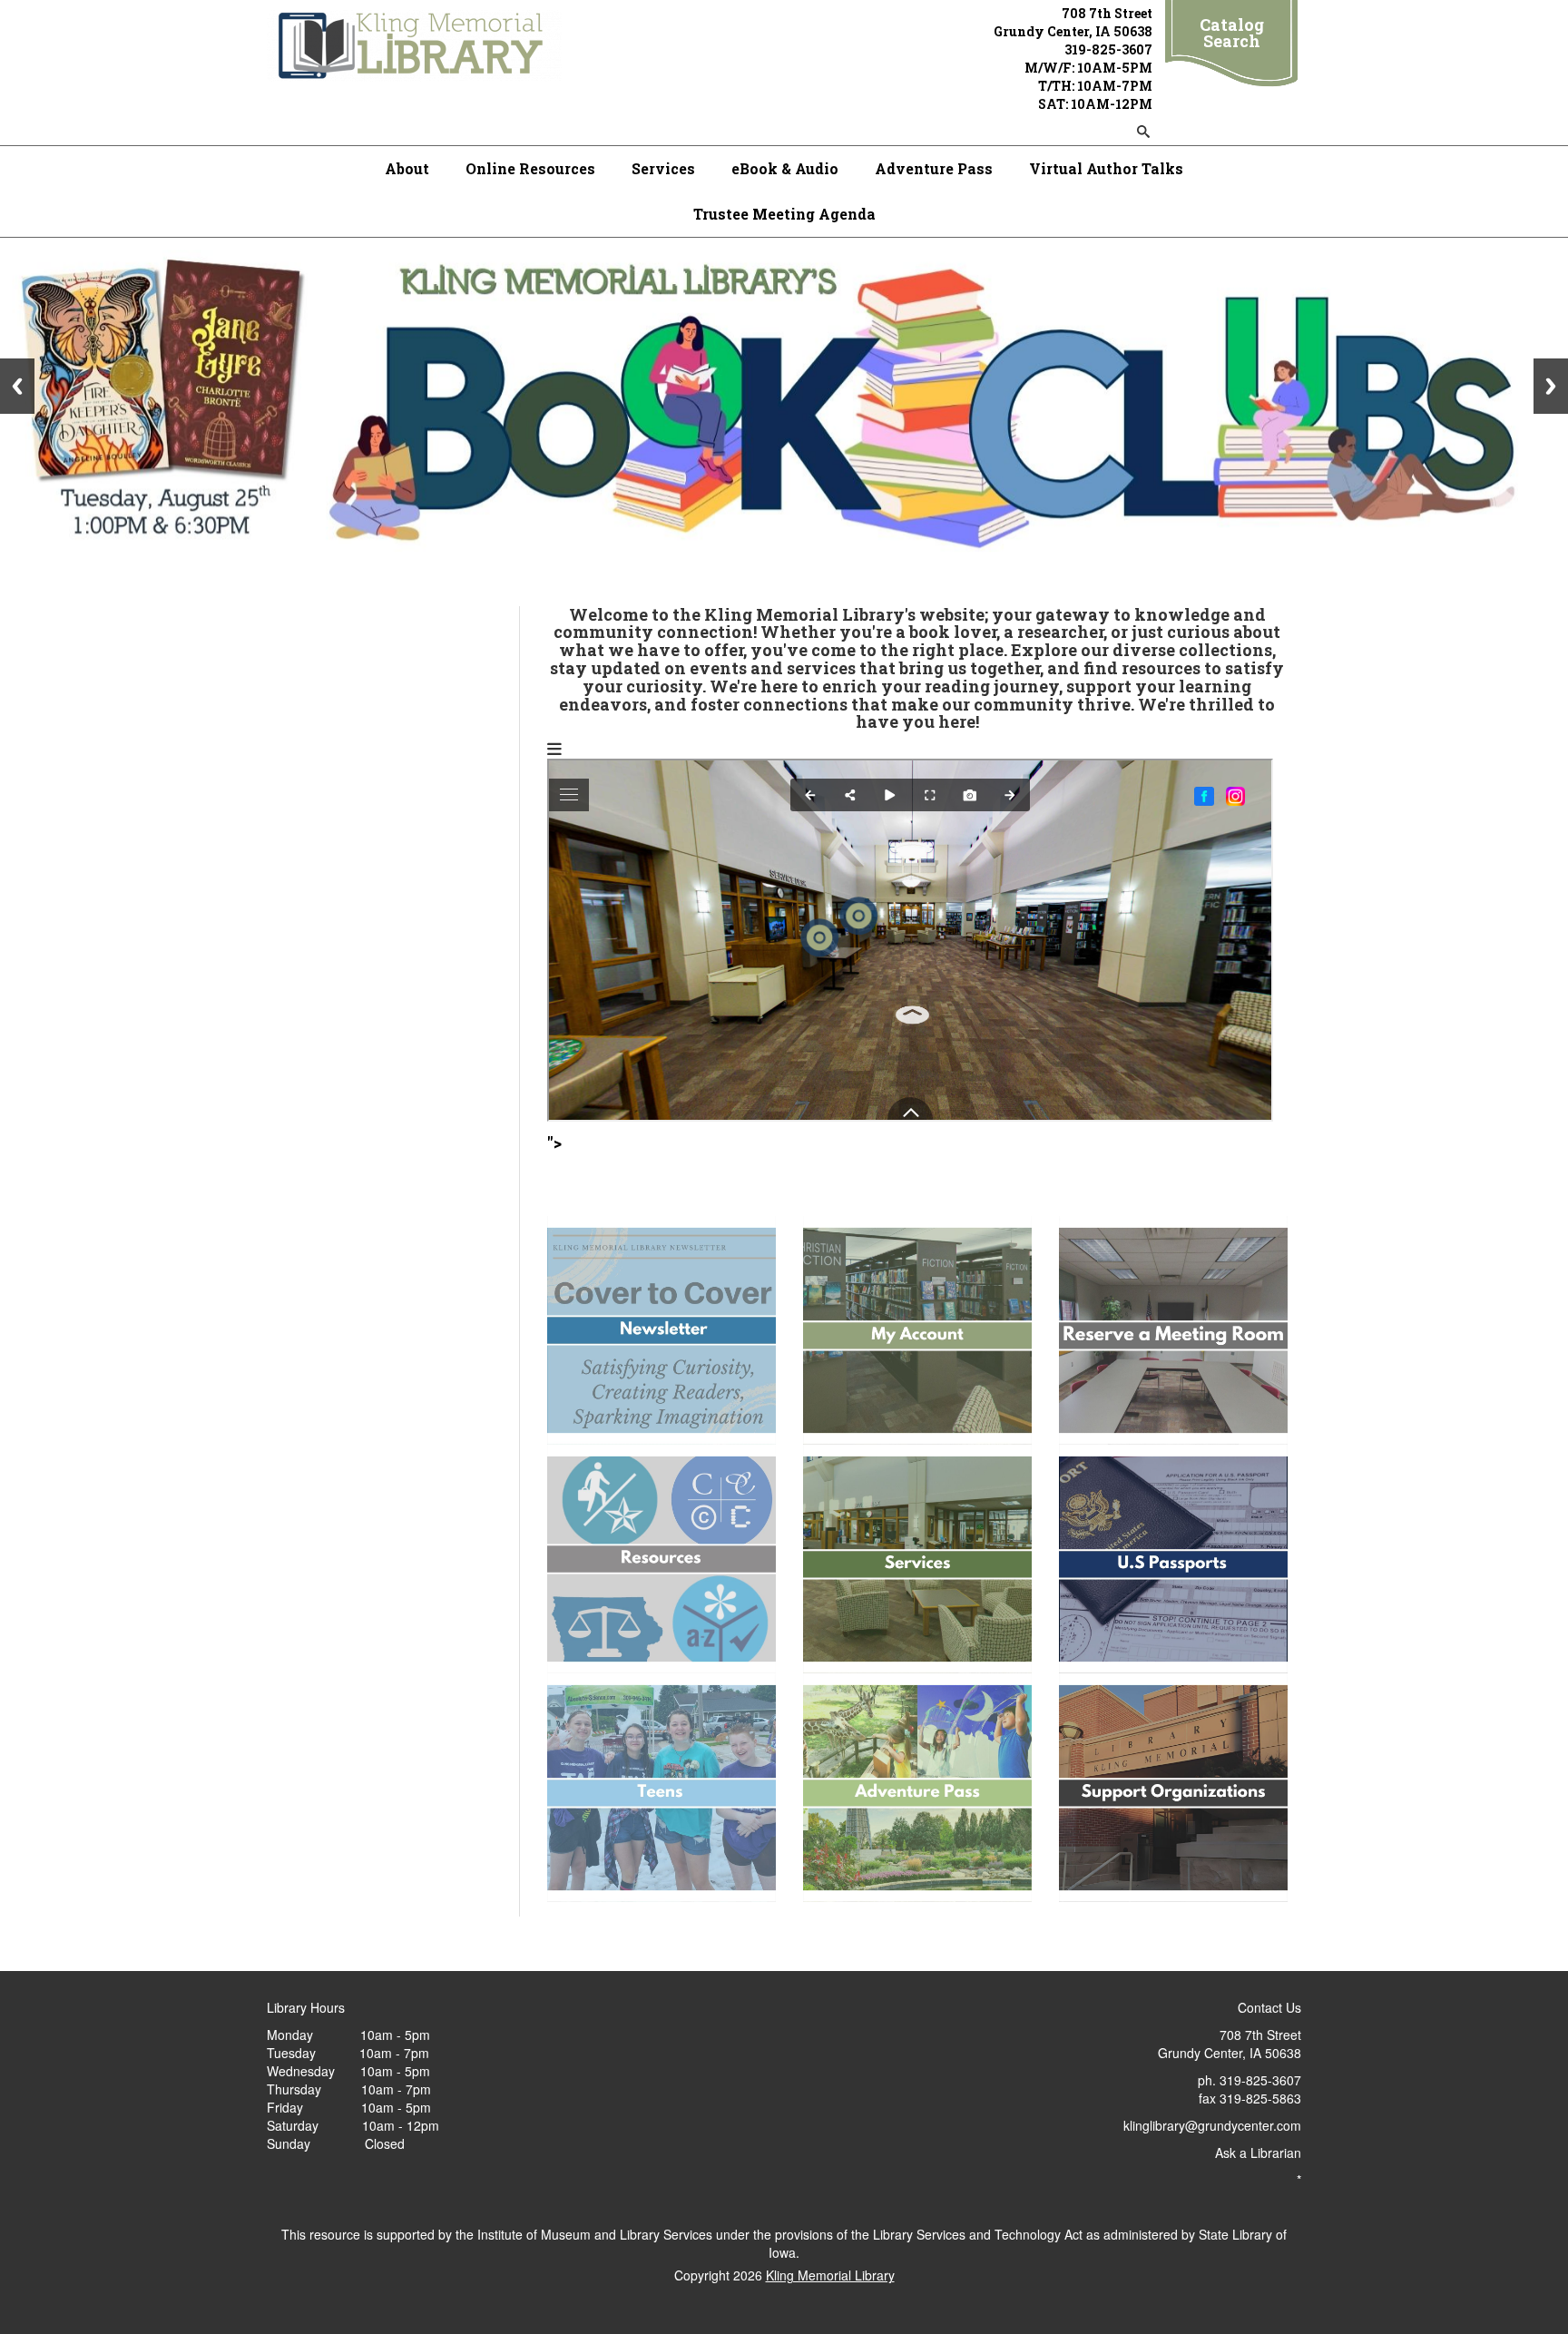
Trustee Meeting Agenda (784, 214)
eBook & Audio (785, 168)
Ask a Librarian (1258, 2153)
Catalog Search (1232, 33)
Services (663, 168)
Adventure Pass (934, 168)
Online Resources (530, 168)
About (407, 168)
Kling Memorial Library (830, 2275)
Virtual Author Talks (1106, 168)
